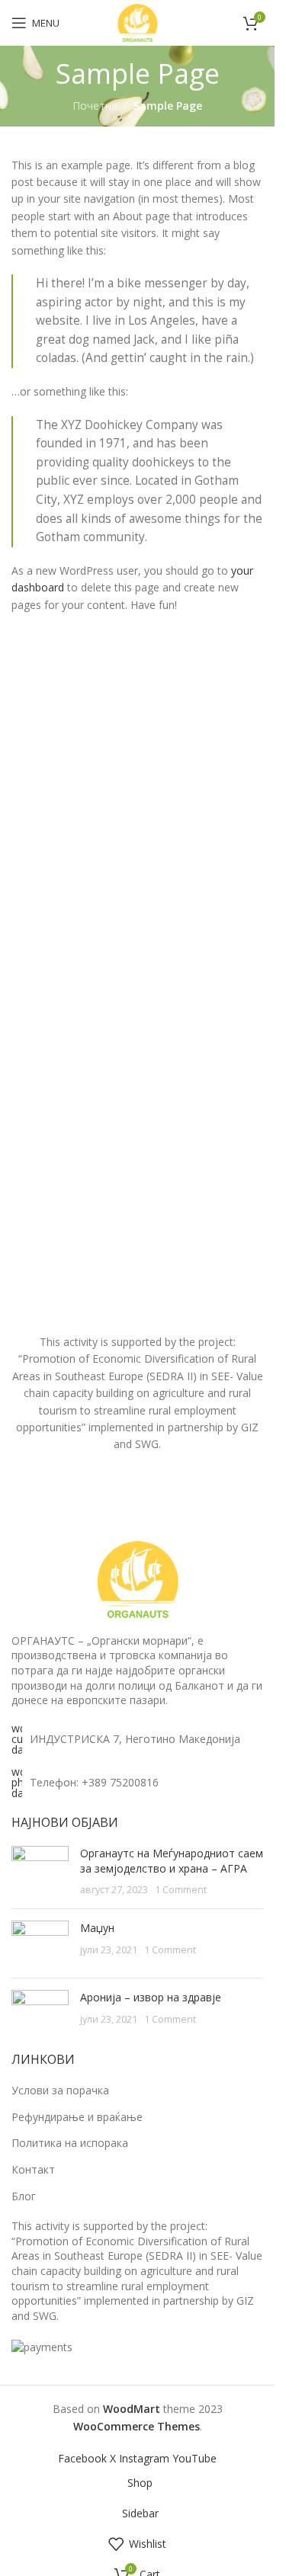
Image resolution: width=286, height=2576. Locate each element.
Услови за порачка (60, 2090)
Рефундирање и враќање (77, 2117)
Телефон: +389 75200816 (94, 1782)
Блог (24, 2196)
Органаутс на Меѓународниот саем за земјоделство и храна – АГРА (172, 1861)
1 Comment (181, 1890)
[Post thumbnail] (40, 1871)
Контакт (33, 2169)
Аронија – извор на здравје (151, 1997)
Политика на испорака (70, 2143)
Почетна (95, 106)
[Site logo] (137, 22)
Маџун (97, 1928)
